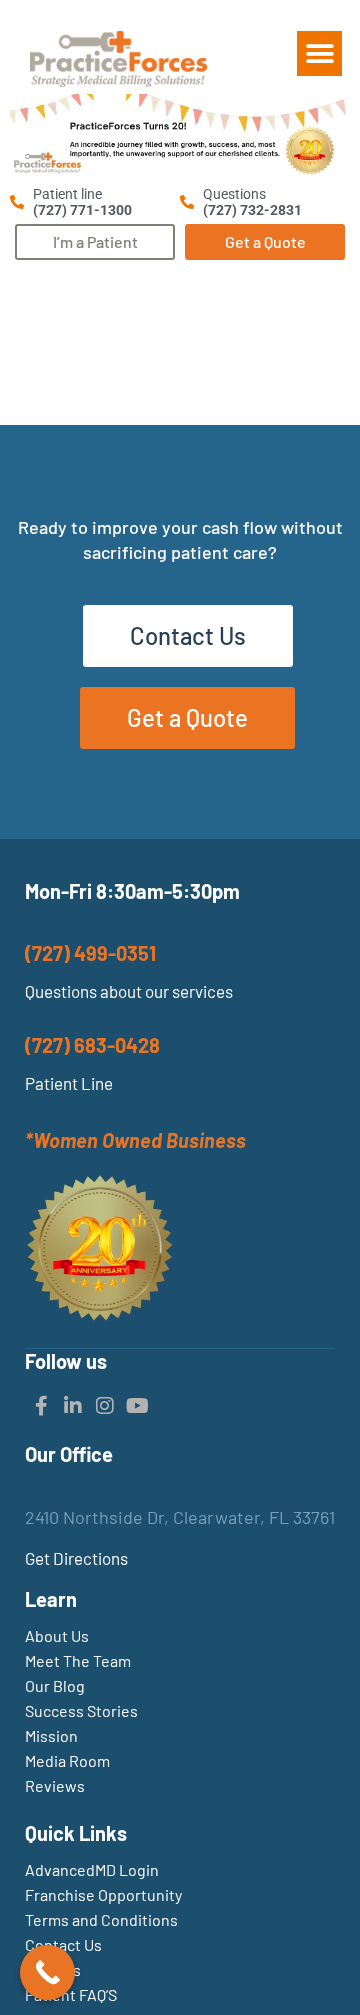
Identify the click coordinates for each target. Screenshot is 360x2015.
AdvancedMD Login (92, 1869)
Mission (51, 1735)
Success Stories (81, 1710)
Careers (53, 1969)
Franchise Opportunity (103, 1894)
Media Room (67, 1760)
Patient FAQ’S (71, 1994)
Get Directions (76, 1558)
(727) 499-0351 (90, 953)
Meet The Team (78, 1660)
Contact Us (63, 1944)
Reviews (55, 1785)
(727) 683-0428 (92, 1045)
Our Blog (55, 1685)
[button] (319, 53)
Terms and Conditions (101, 1919)
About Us (57, 1635)
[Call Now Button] (47, 1972)
